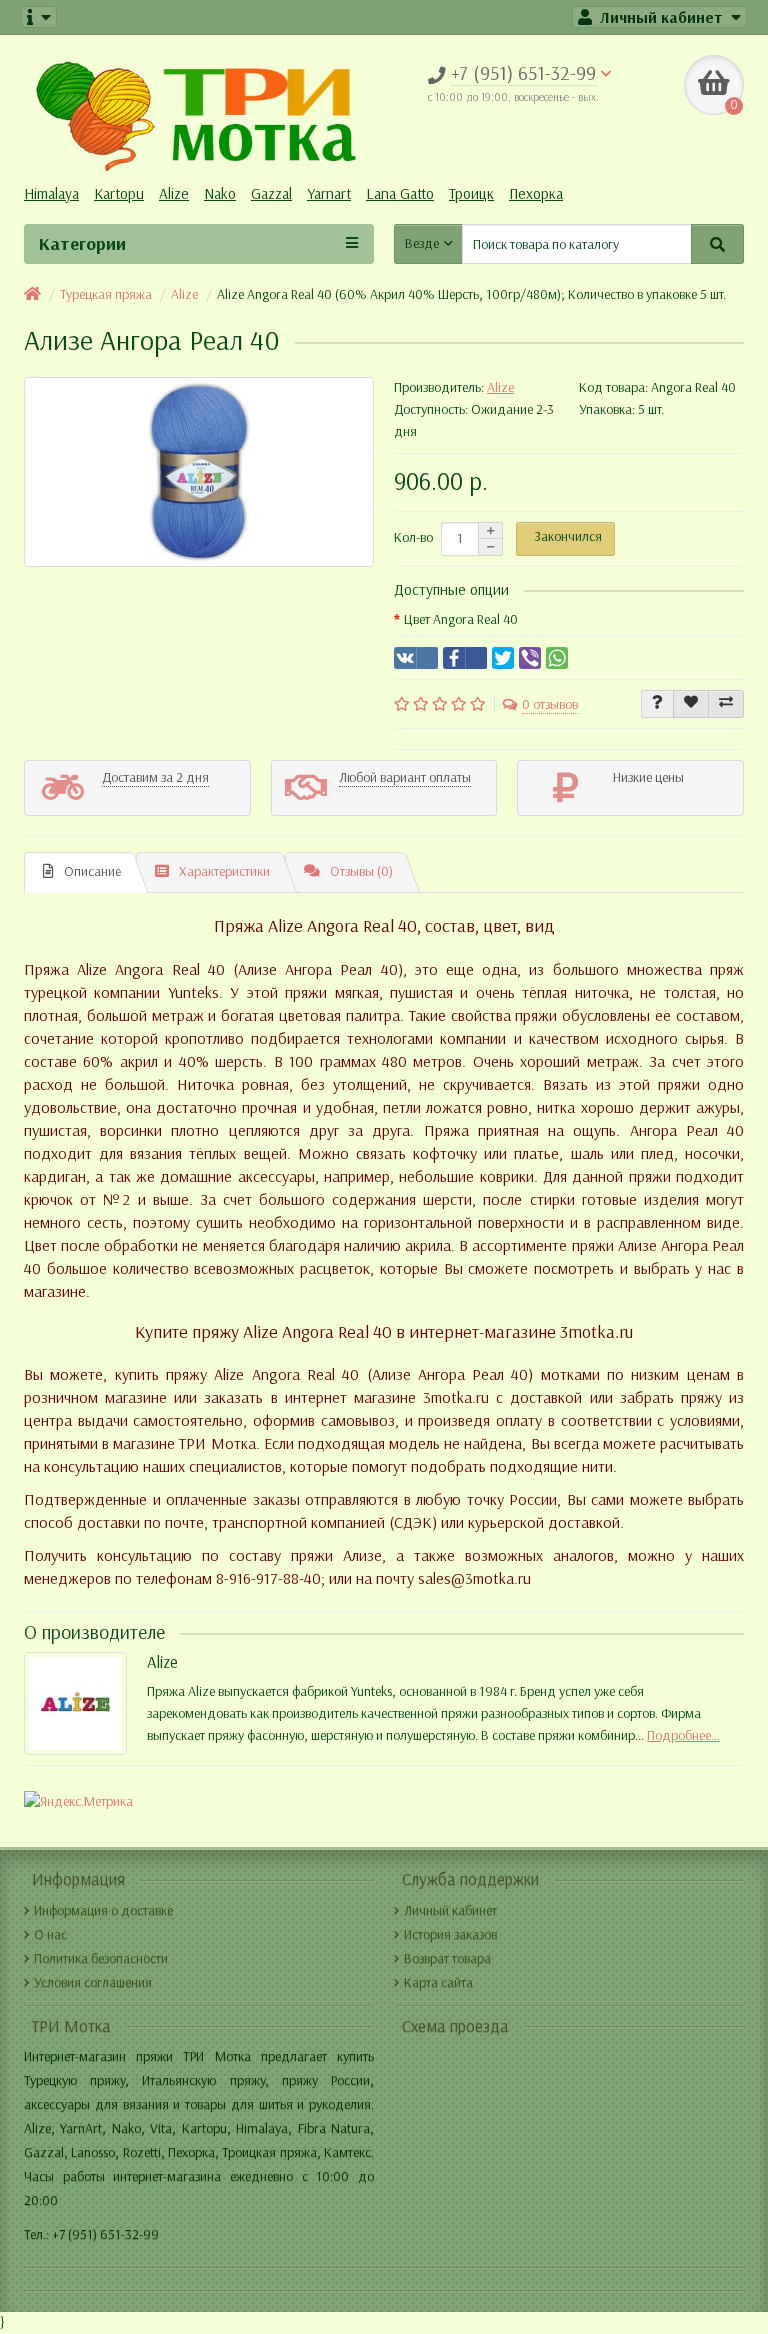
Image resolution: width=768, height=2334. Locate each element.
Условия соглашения (93, 1982)
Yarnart (329, 194)
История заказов (450, 1934)
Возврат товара (447, 1958)
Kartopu (119, 194)
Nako (220, 194)
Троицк (471, 194)
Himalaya (51, 194)
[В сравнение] (726, 704)
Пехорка (536, 194)
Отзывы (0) (361, 871)
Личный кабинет (450, 1910)
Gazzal (271, 194)
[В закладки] (691, 704)
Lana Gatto (400, 194)
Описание (92, 871)
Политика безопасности (101, 1958)
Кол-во (413, 537)
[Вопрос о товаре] (657, 704)
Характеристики (224, 871)
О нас (50, 1934)
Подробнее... (683, 1735)
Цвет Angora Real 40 (461, 619)
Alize (174, 194)
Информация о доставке (103, 1910)
